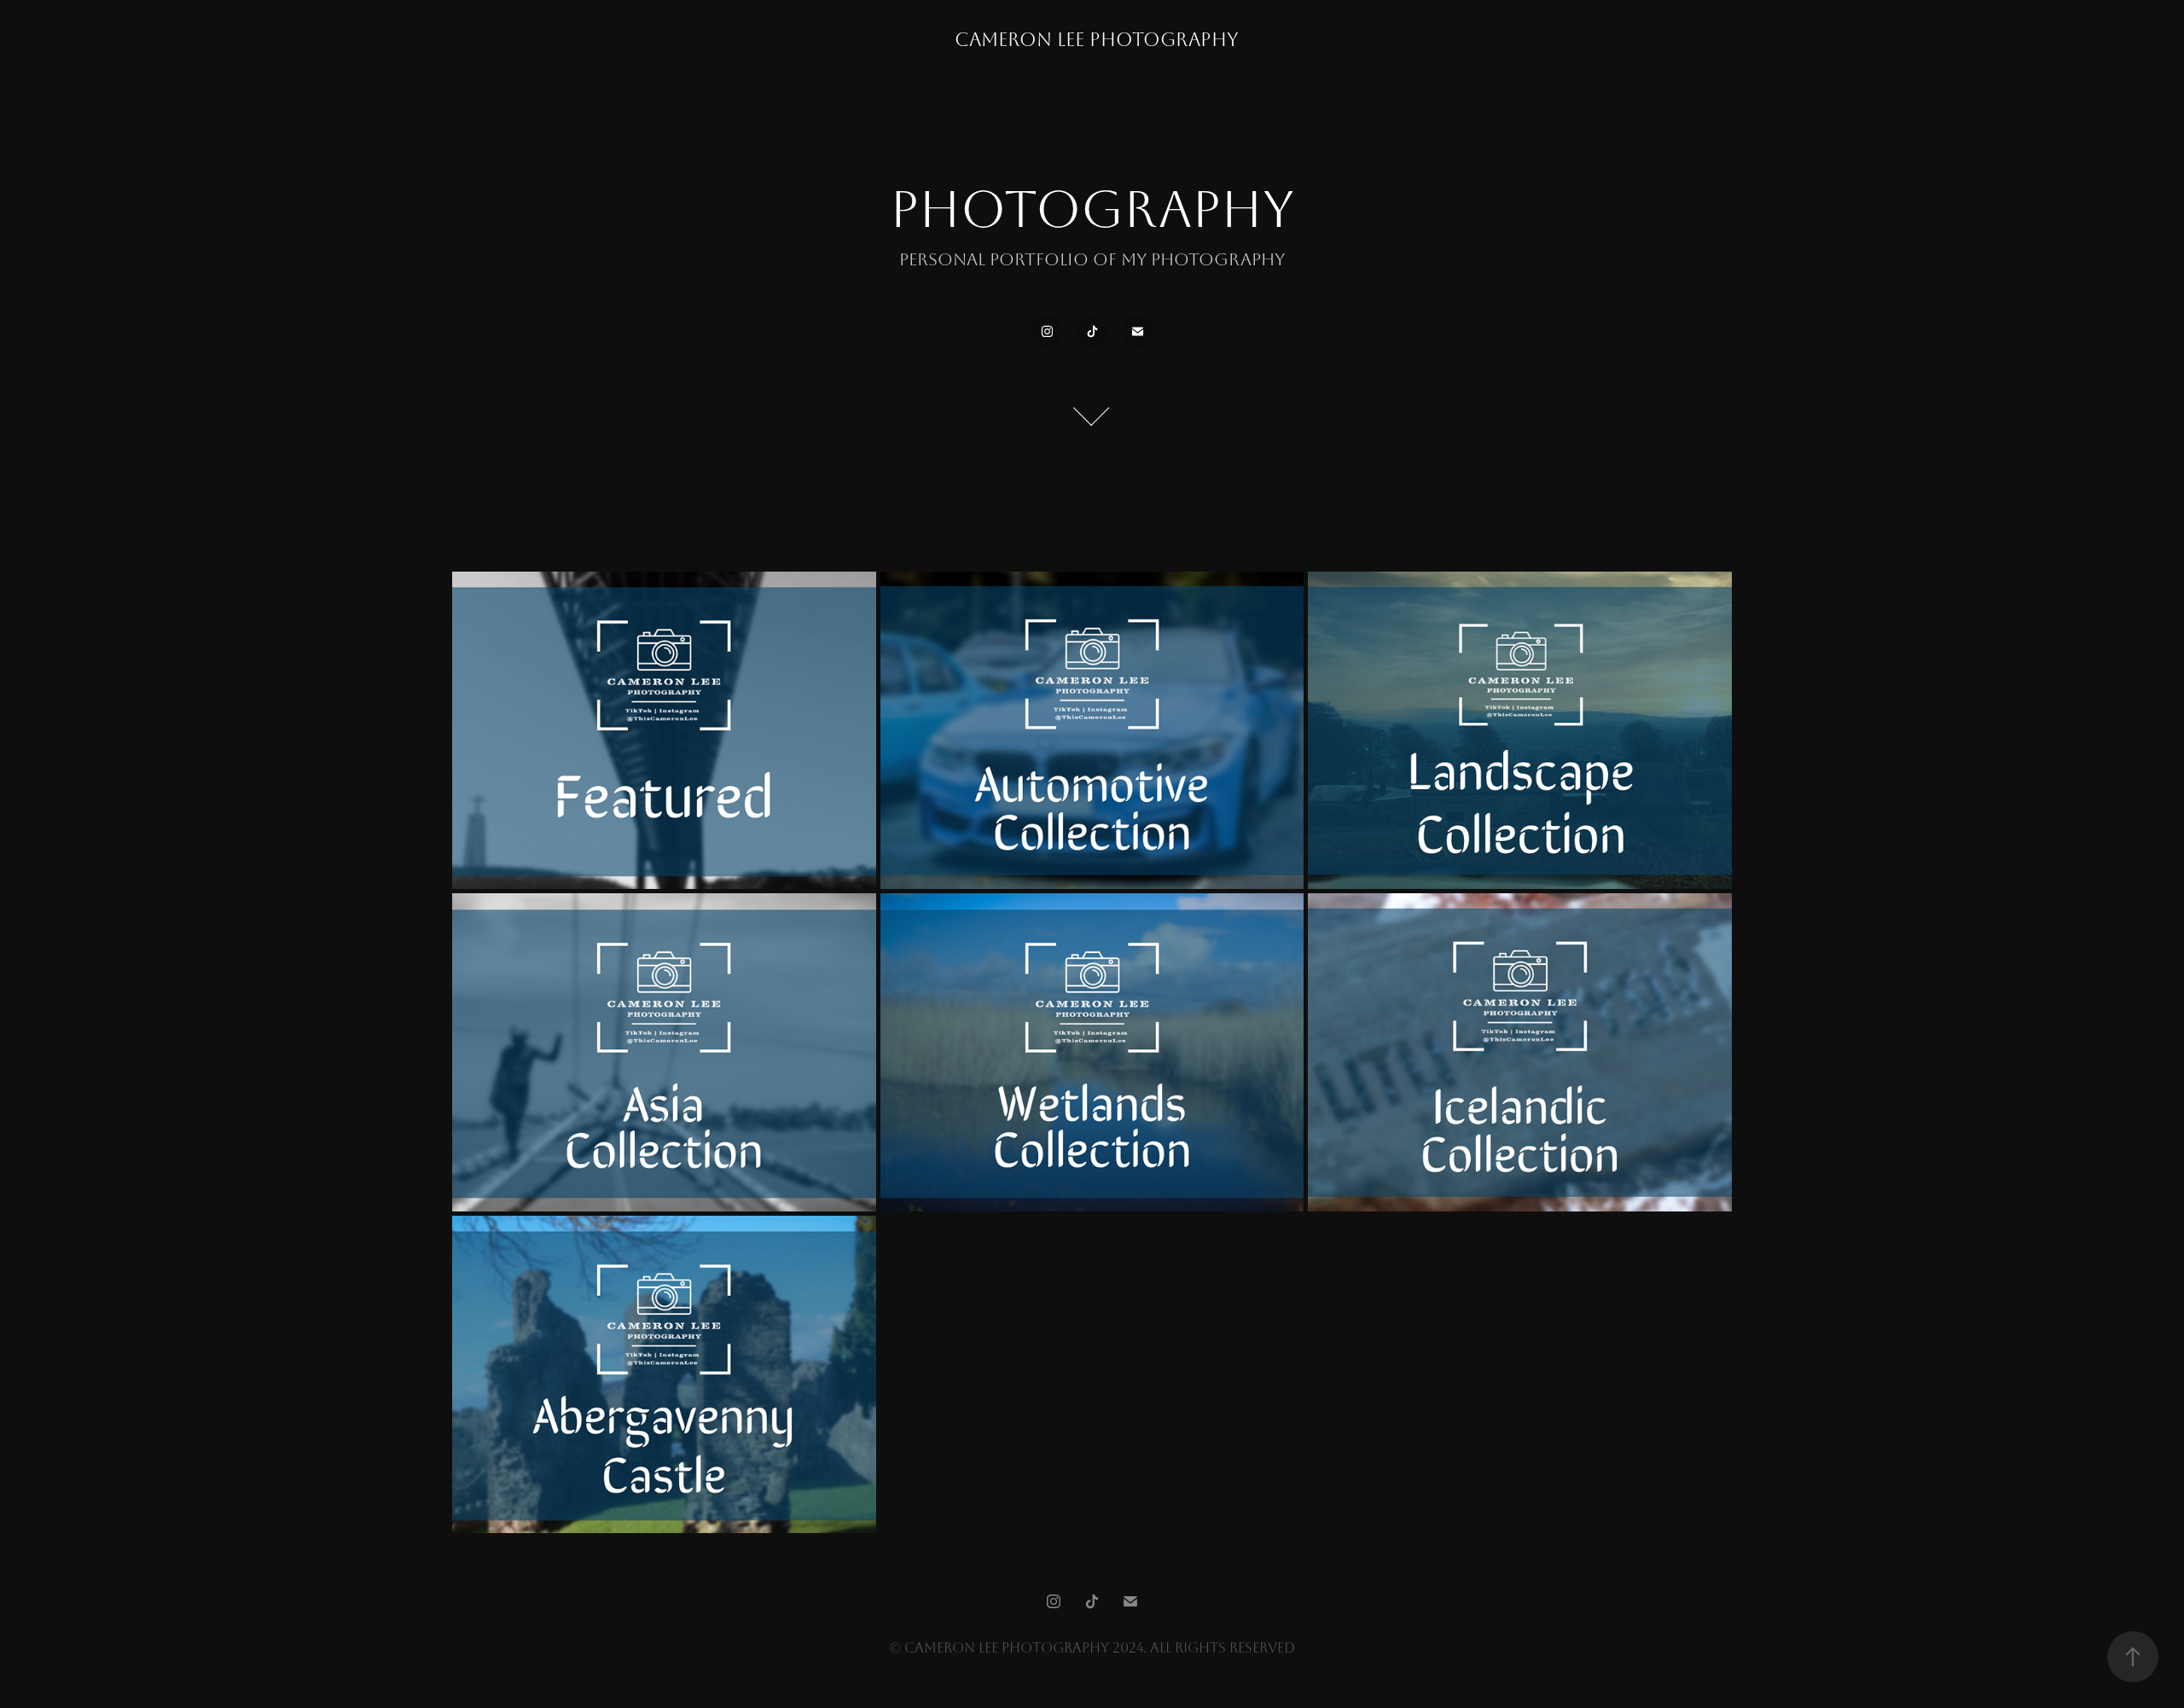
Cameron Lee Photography (1097, 40)
